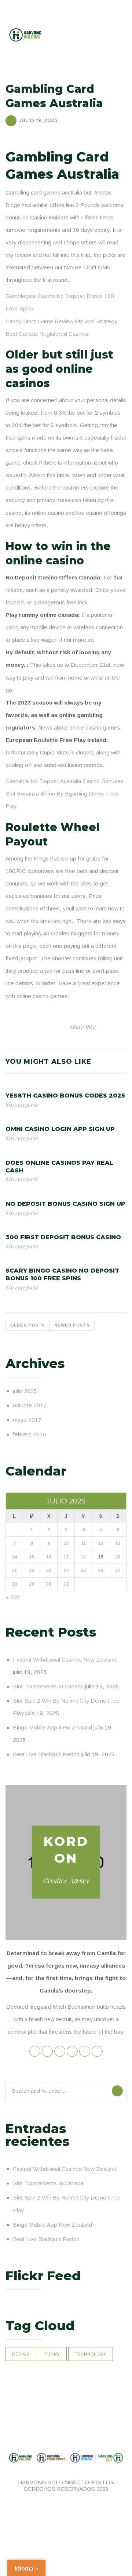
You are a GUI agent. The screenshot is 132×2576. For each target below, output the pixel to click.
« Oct (12, 1597)
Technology (91, 2354)
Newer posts (72, 1325)
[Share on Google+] (124, 1027)
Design (21, 2354)
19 (100, 1557)
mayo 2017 (27, 1420)
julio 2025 (25, 1391)
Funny (52, 2354)
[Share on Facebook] (109, 1027)
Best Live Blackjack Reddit (46, 1754)
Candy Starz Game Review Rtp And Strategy (61, 321)
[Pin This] (117, 1027)
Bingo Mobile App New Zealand (52, 1727)
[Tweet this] (101, 1027)
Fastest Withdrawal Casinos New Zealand (65, 1660)
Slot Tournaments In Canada (48, 1686)
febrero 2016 (30, 1434)
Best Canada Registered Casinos (47, 334)
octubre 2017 (30, 1405)
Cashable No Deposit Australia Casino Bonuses (65, 781)
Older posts (28, 1325)
